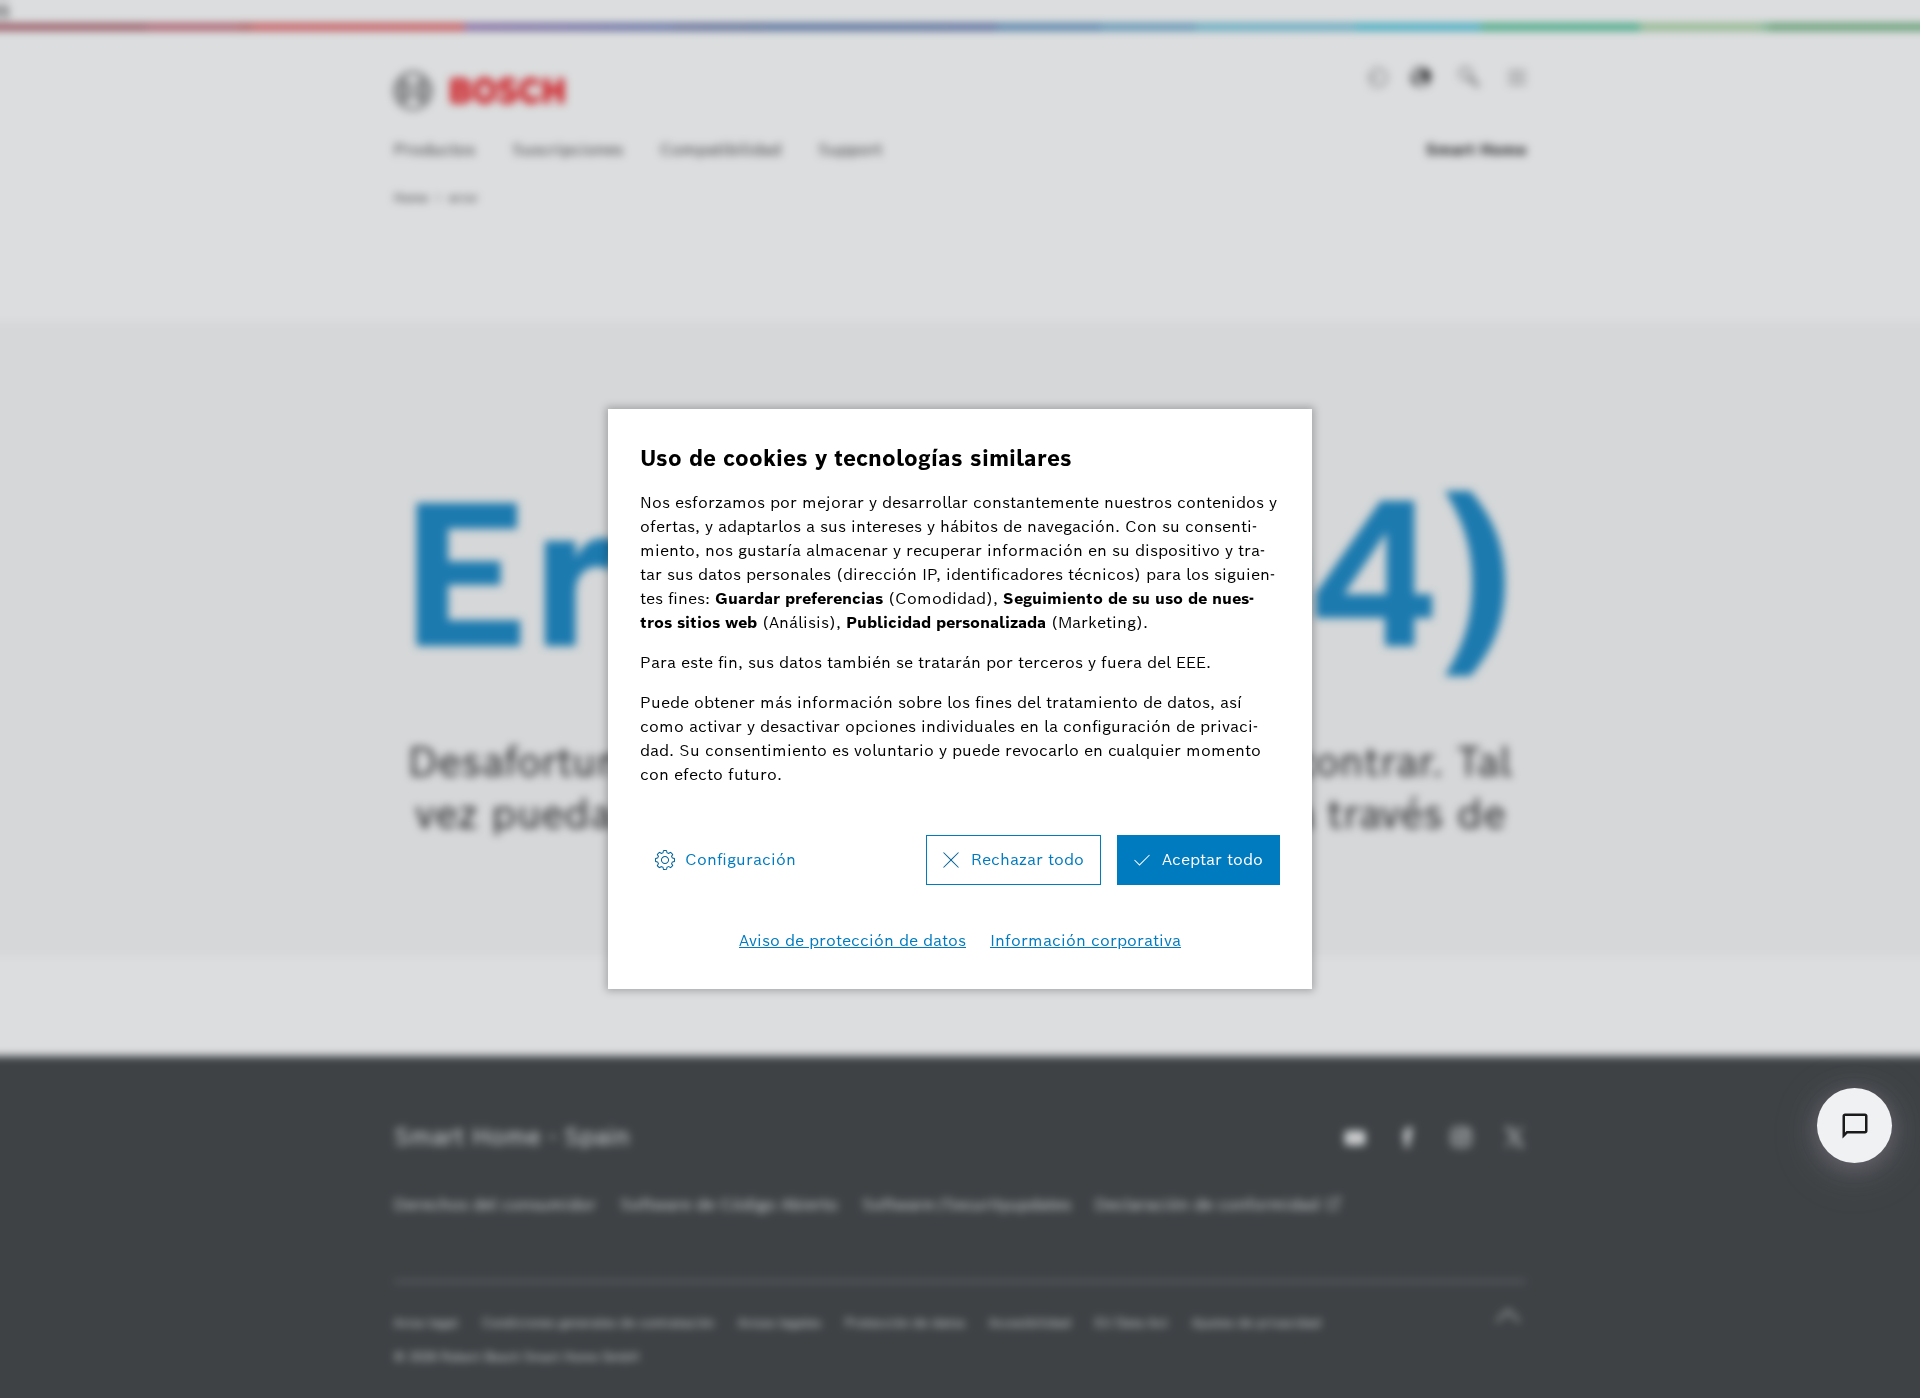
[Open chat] (1854, 1125)
